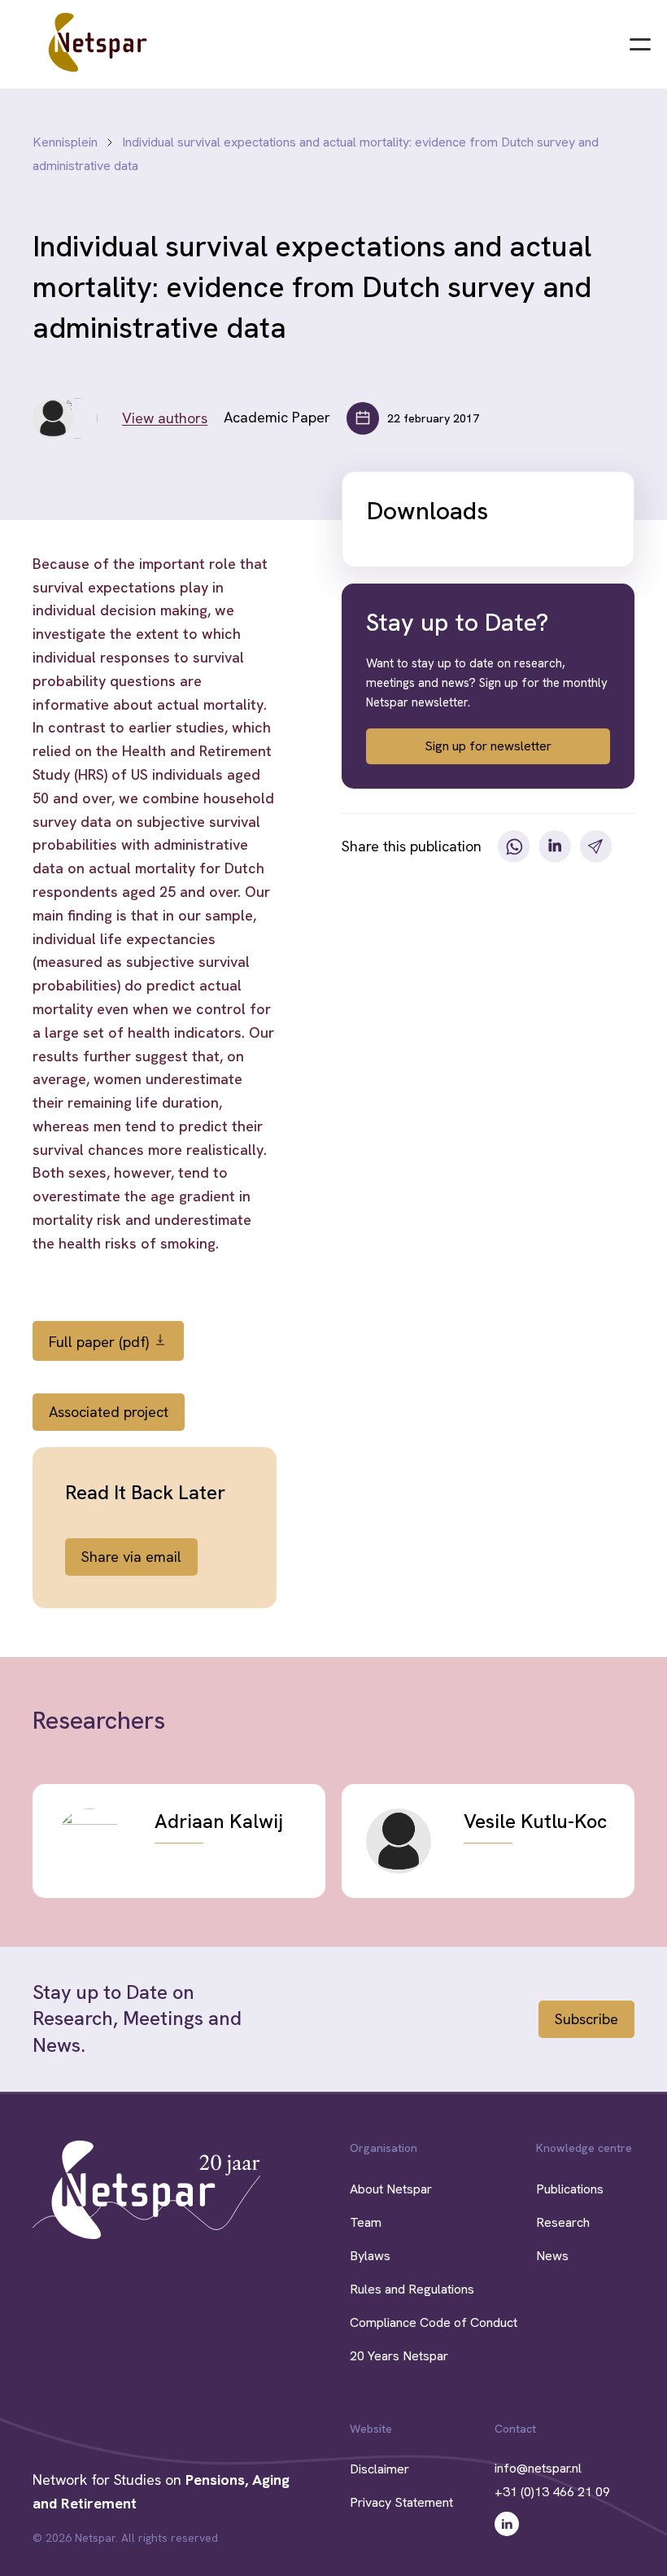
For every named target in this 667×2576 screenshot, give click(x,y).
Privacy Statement (401, 2502)
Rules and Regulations (412, 2289)
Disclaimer (379, 2469)
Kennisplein (65, 142)
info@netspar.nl (538, 2468)
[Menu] (640, 42)
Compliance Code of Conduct (434, 2322)
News (552, 2256)
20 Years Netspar (399, 2356)
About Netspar (391, 2189)
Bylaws (370, 2256)
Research (563, 2222)
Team (366, 2222)
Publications (570, 2189)
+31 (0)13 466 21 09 (552, 2492)
